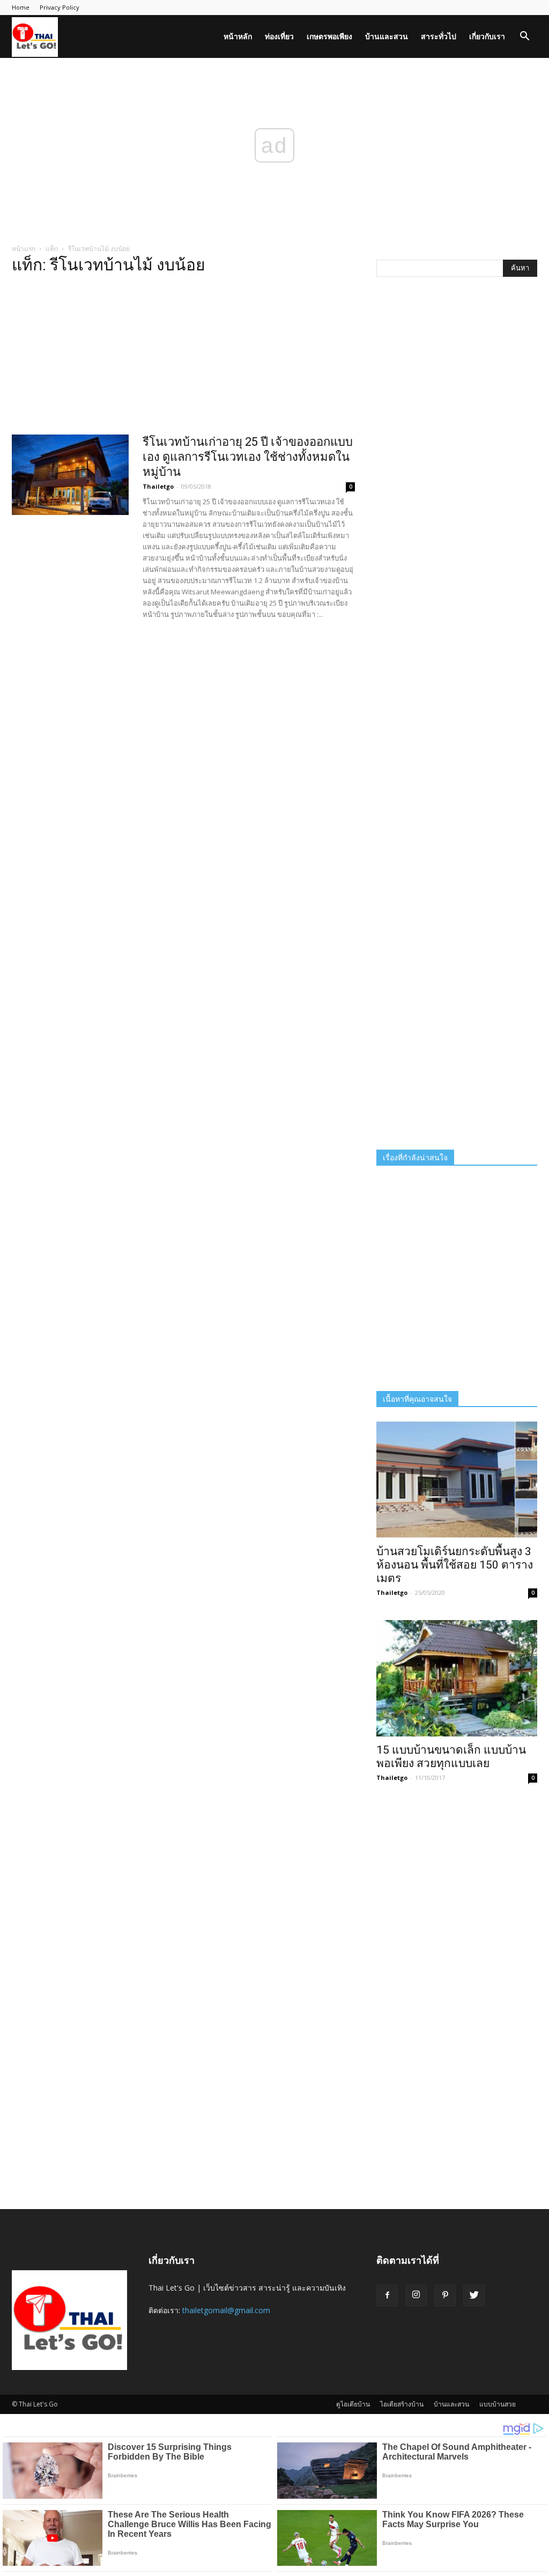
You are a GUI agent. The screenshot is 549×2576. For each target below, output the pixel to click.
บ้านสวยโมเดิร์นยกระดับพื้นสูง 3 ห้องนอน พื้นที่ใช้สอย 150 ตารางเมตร (455, 1565)
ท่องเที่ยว (279, 36)
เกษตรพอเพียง (329, 36)
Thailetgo (158, 486)
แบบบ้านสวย (498, 2404)
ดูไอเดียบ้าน (353, 2404)
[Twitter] (474, 2295)
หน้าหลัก (238, 36)
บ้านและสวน (387, 36)
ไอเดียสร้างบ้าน (402, 2404)
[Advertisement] (183, 358)
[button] (524, 37)
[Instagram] (416, 2295)
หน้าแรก (24, 249)
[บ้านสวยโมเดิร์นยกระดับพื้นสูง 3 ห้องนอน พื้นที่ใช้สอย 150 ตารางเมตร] (457, 1480)
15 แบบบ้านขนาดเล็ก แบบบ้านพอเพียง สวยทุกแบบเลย (451, 1757)
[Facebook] (387, 2295)
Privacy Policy (60, 7)
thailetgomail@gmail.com (226, 2310)
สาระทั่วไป (439, 36)
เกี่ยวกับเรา (487, 36)
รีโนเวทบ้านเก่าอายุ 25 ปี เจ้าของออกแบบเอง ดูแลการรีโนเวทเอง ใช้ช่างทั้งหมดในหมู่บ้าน (248, 457)
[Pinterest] (445, 2295)
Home (21, 7)
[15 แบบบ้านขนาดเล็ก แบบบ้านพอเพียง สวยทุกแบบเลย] (457, 1679)
